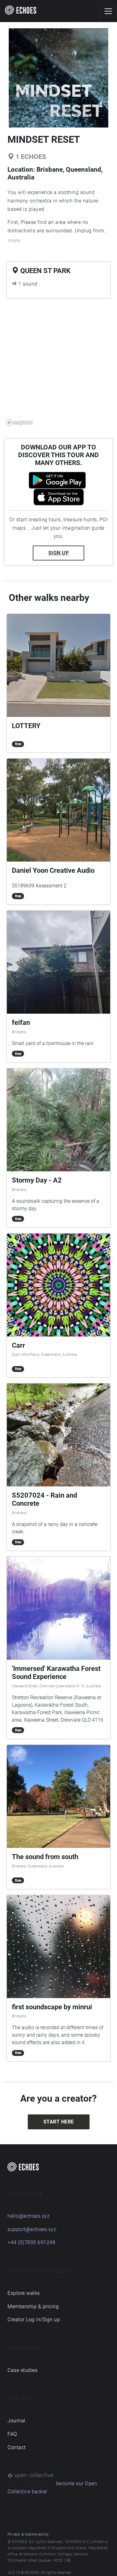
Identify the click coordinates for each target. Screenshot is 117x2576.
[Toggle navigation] (108, 11)
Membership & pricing (33, 2306)
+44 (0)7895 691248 (31, 2242)
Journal (17, 2421)
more (14, 241)
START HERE (59, 2122)
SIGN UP (59, 553)
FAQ (12, 2434)
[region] (58, 366)
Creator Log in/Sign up (34, 2320)
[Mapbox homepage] (19, 423)
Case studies (22, 2370)
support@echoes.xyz (32, 2229)
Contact (17, 2447)
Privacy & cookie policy (28, 2534)
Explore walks (24, 2293)
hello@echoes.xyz (29, 2216)
